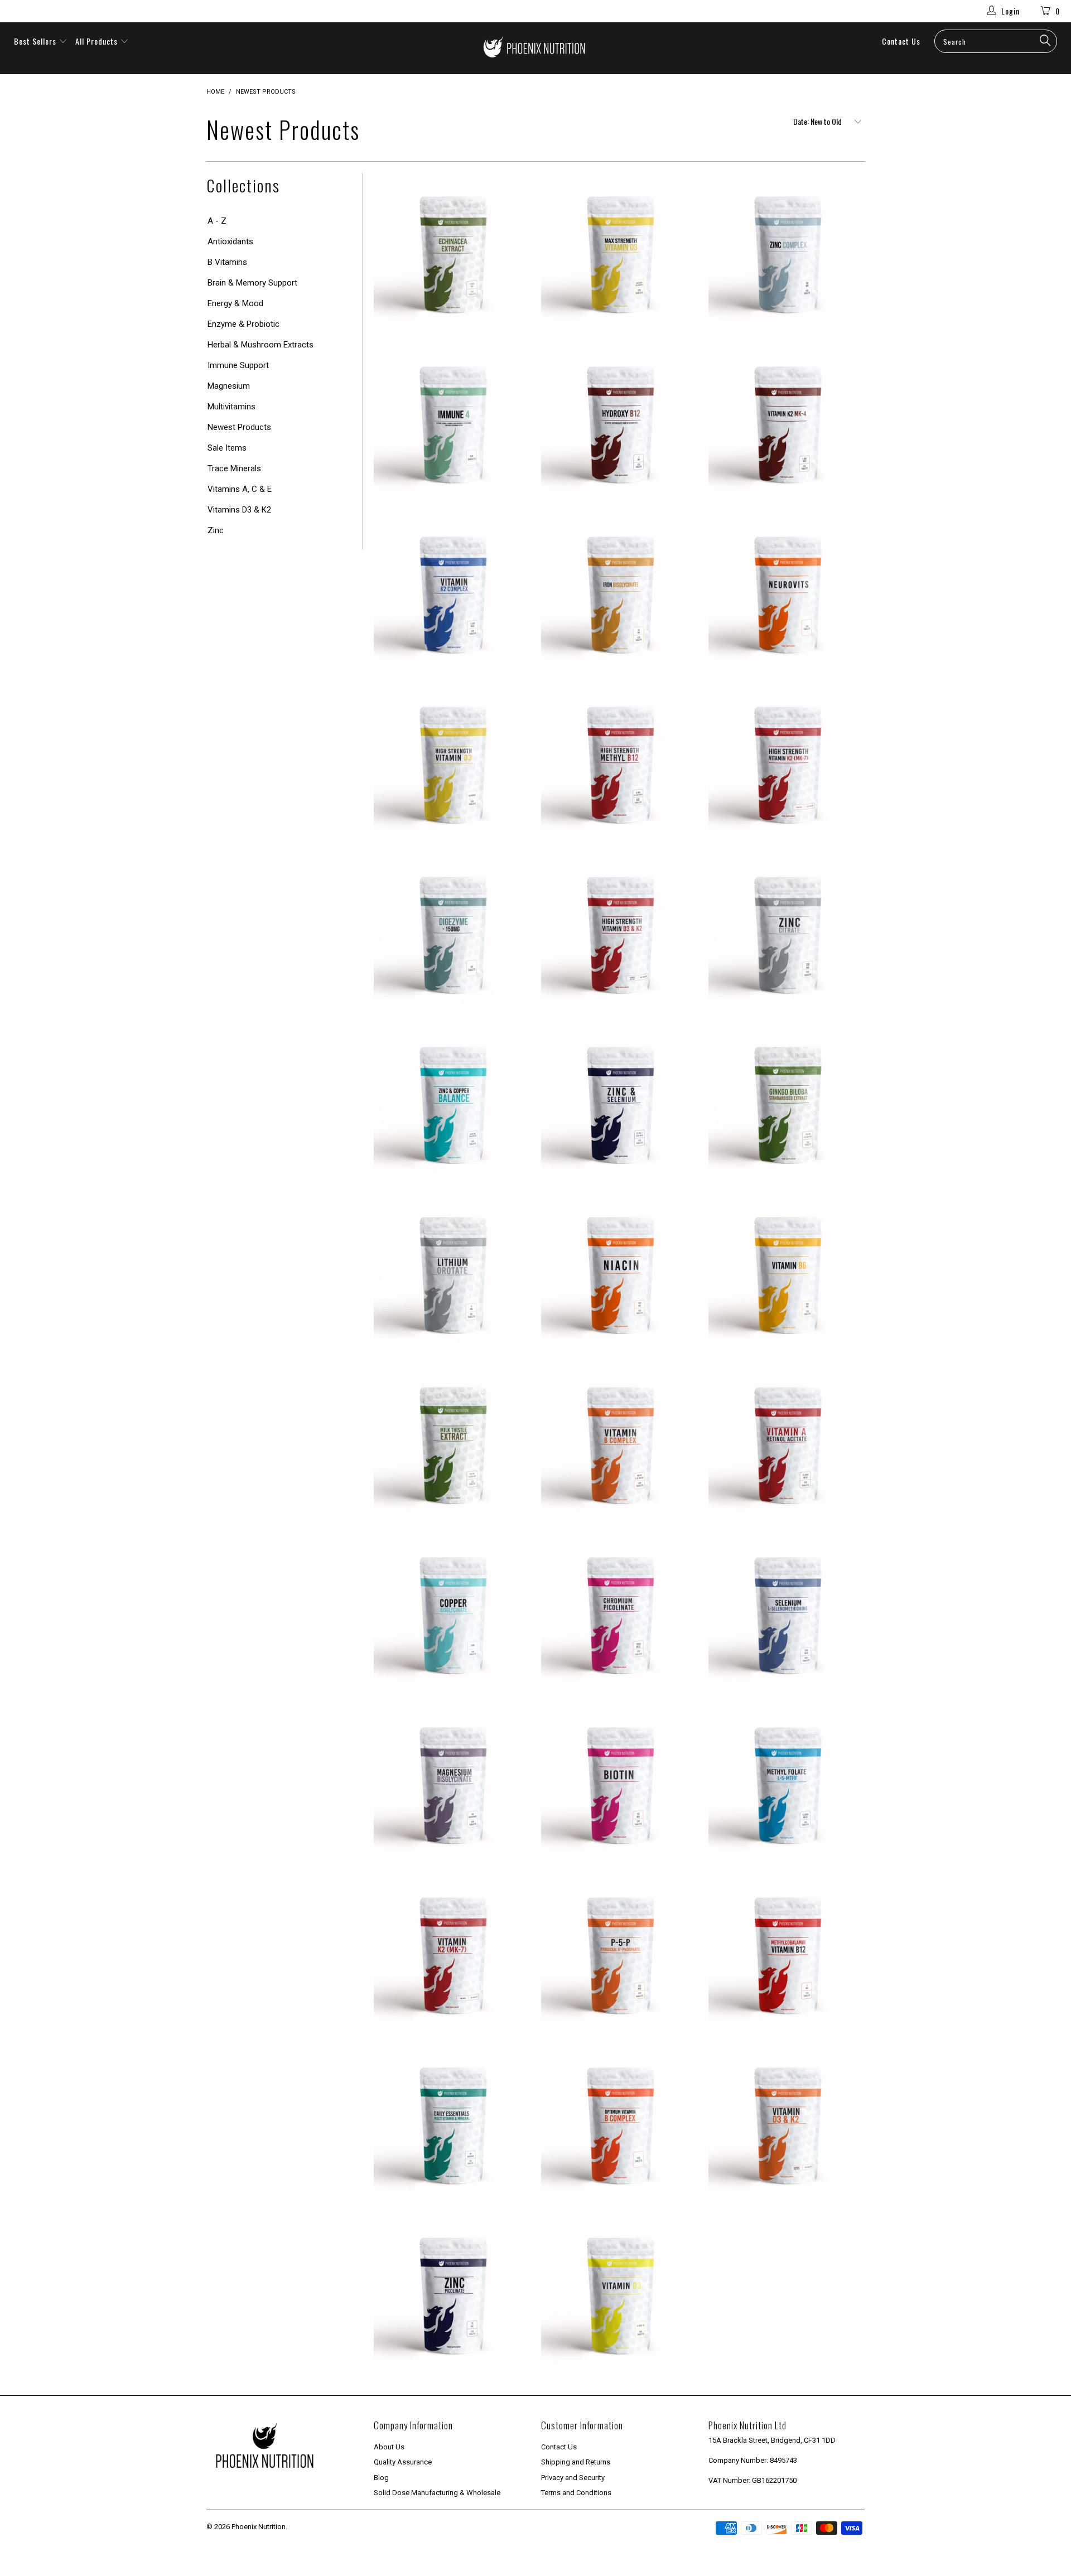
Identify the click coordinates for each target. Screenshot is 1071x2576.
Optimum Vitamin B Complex (619, 2122)
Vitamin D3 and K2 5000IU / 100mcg (787, 2122)
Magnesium (229, 386)
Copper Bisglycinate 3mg (452, 1612)
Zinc (216, 530)
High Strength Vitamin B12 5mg (619, 761)
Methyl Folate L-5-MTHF (787, 1782)
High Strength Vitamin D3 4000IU (452, 761)
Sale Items (227, 448)
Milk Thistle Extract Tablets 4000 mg (452, 1442)
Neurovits (787, 591)
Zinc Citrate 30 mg (787, 931)
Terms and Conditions (576, 2493)
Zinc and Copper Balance (452, 1101)
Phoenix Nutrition (259, 2527)
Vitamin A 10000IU (787, 1442)
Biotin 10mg (619, 1782)
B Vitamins (227, 262)
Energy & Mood (235, 303)
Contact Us (901, 41)
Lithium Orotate (452, 1272)
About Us (389, 2447)
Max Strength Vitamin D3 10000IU (619, 251)
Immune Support (238, 365)
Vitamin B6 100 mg (787, 1272)
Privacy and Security (573, 2478)
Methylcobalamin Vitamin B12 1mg (787, 1952)
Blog (381, 2478)
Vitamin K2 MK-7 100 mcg (452, 1952)
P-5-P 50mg (619, 1952)
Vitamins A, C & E (240, 489)
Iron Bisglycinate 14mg (619, 591)
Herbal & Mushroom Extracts (260, 345)
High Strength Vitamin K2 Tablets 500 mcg (787, 761)
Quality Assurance (403, 2462)
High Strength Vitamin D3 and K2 (619, 931)
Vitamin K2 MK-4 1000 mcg (787, 421)
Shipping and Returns (576, 2462)
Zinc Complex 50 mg (787, 251)
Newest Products (239, 427)
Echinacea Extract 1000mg (452, 251)
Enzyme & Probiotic (243, 324)
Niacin (619, 1272)
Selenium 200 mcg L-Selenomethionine (787, 1612)
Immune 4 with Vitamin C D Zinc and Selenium (452, 421)
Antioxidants (230, 241)
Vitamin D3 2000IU (619, 2292)
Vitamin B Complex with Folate (619, 1442)
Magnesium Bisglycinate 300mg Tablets (452, 1782)
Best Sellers (35, 41)
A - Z (217, 221)
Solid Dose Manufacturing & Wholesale (437, 2493)
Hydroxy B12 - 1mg (619, 421)
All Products (98, 41)
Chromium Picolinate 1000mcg (619, 1612)
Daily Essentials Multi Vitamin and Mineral (452, 2122)
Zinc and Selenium (619, 1101)
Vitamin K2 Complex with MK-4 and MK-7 (452, 591)
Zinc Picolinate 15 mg (452, 2292)
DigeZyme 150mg (452, 931)
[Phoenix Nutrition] (535, 48)
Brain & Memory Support (252, 283)
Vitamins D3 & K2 (239, 510)
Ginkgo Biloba (787, 1101)
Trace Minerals (234, 468)
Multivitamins (231, 407)
